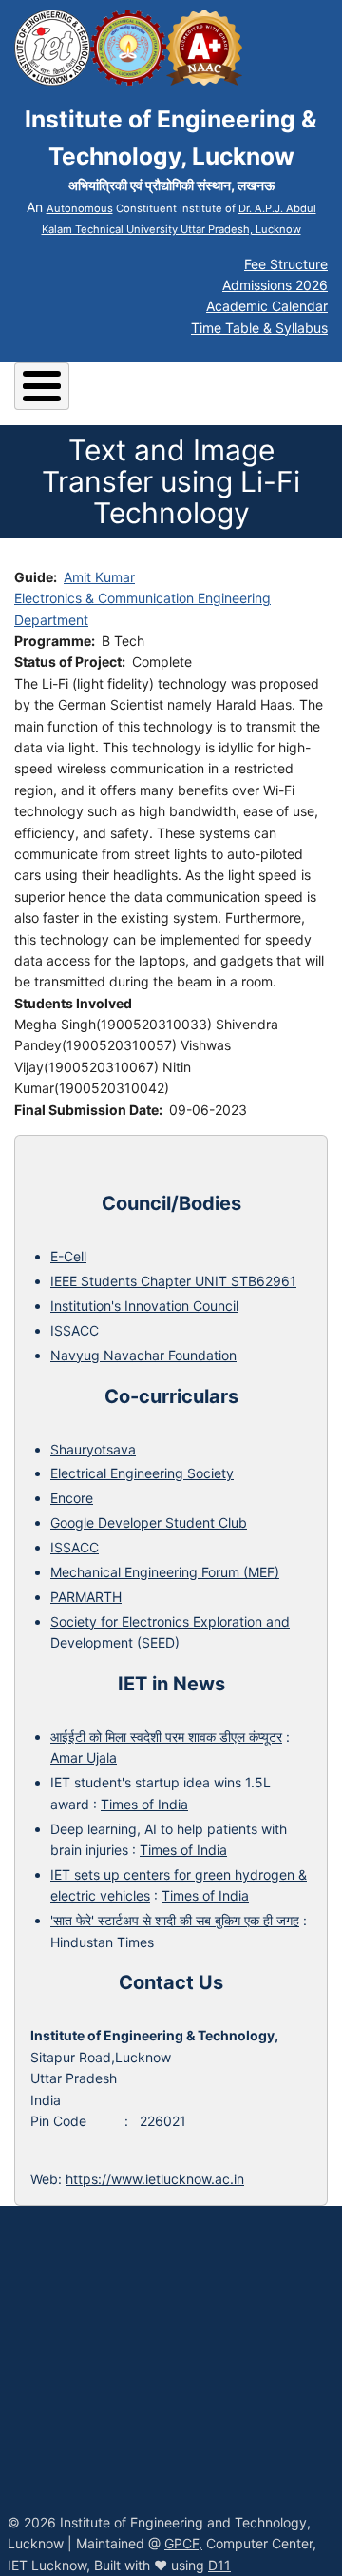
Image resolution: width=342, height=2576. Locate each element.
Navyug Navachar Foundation (143, 1355)
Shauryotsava (93, 1449)
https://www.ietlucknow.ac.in (155, 2179)
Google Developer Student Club (149, 1522)
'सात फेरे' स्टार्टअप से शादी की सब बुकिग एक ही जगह (175, 1920)
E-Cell (68, 1256)
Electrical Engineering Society (142, 1473)
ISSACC (75, 1330)
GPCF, (183, 2543)
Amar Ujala (84, 1757)
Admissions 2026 (275, 285)
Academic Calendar (267, 306)
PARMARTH (86, 1597)
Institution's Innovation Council (144, 1306)
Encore (72, 1498)
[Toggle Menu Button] (42, 386)
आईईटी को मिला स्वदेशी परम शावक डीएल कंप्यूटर (166, 1737)
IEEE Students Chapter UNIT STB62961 (173, 1281)
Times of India (144, 1804)
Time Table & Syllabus (259, 328)
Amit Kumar (99, 577)
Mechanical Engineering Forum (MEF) (165, 1572)
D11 (219, 2565)
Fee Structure (286, 264)
